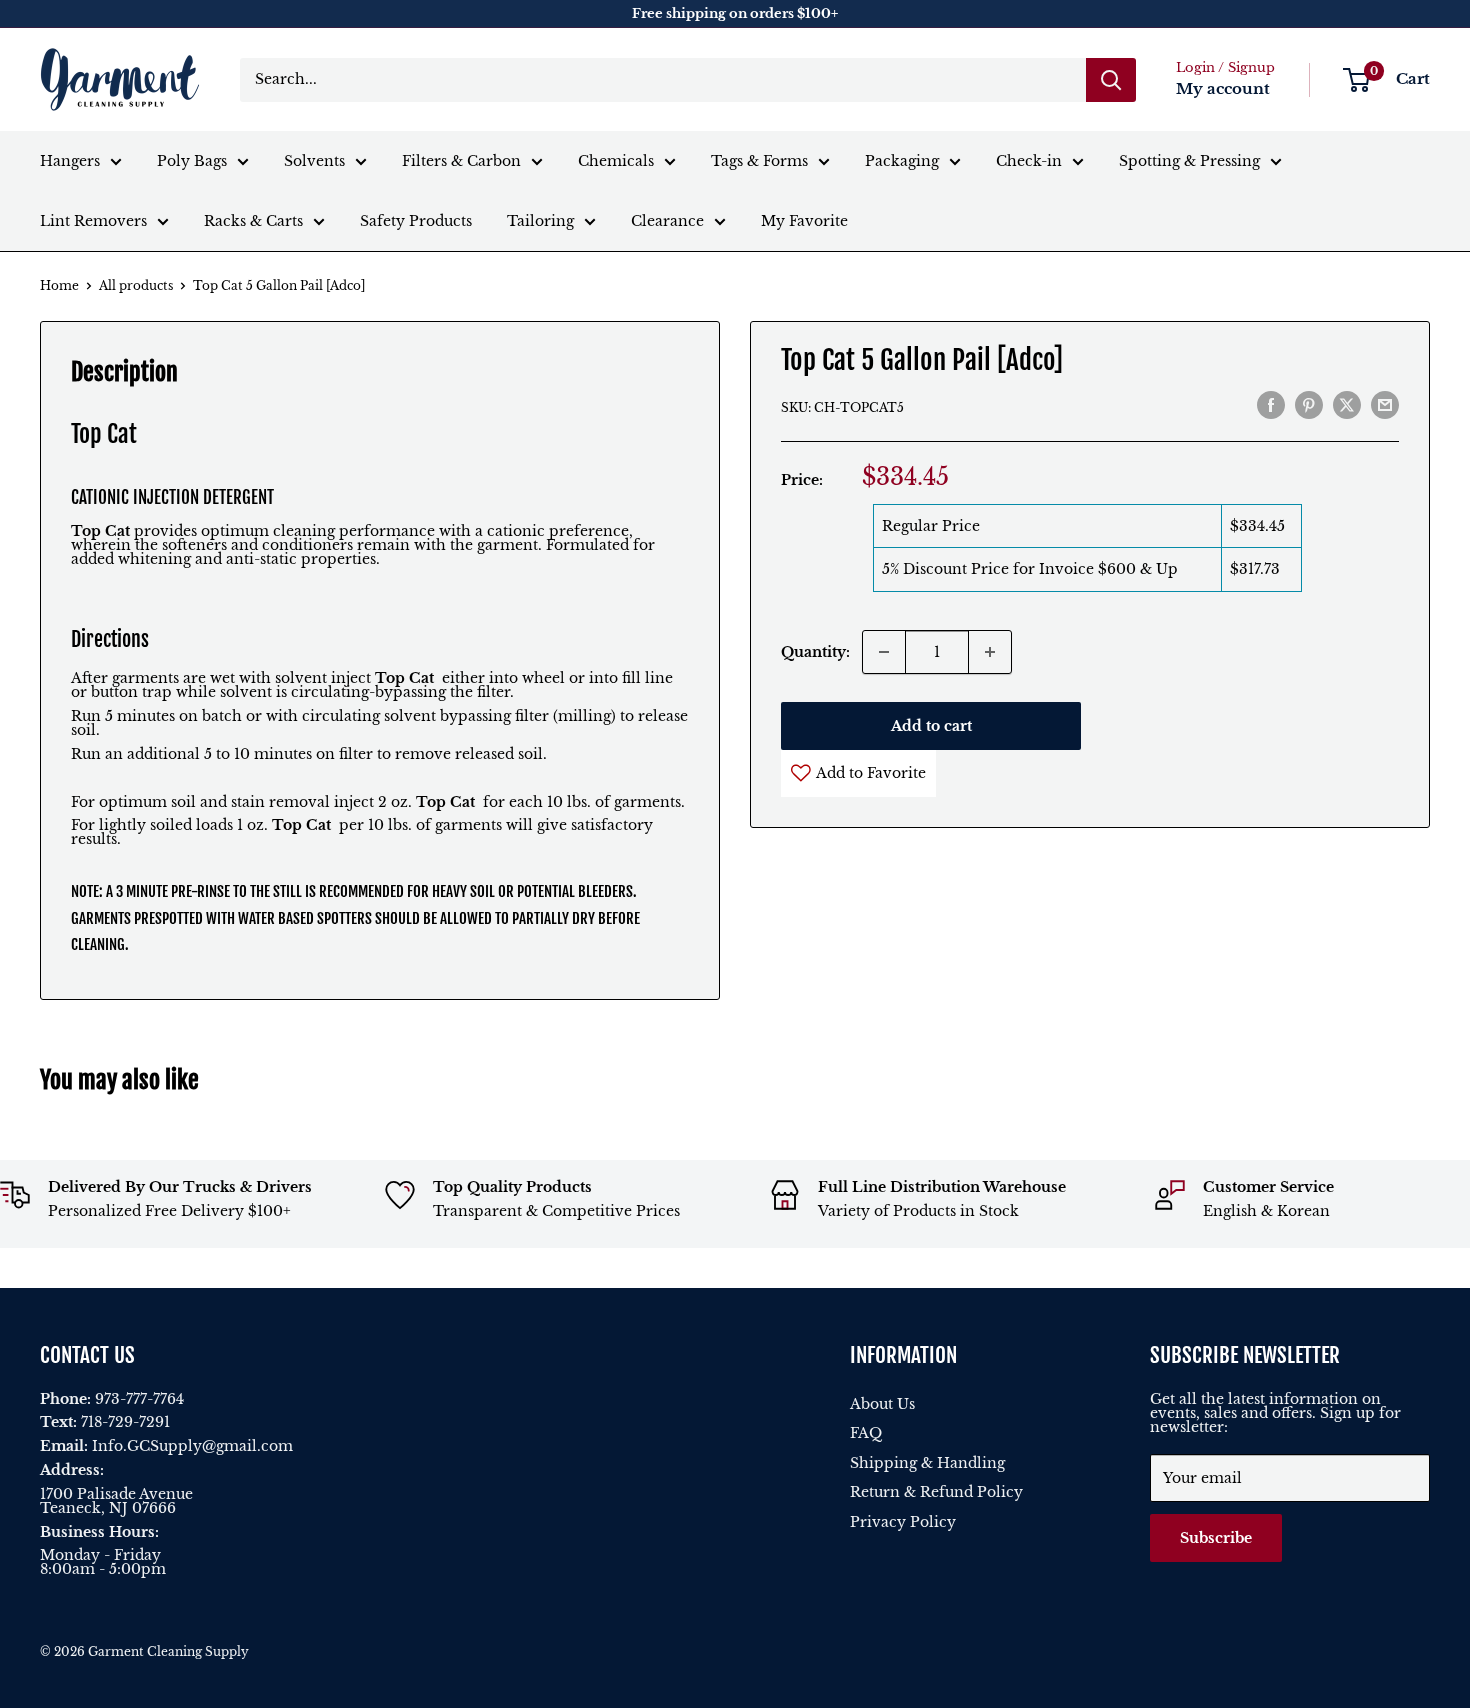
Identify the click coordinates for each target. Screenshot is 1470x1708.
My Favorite (804, 221)
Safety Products (416, 221)
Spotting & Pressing (1189, 161)
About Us (882, 1404)
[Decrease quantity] (884, 652)
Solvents (314, 161)
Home (59, 285)
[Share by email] (1385, 405)
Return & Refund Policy (936, 1492)
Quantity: (815, 652)
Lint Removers (93, 221)
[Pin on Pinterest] (1309, 405)
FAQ (866, 1433)
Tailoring (540, 221)
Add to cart (931, 726)
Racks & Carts (253, 221)
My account (1223, 88)
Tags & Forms (759, 161)
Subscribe (1216, 1538)
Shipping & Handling (927, 1463)
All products (136, 285)
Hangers (70, 161)
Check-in (1029, 161)
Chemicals (616, 161)
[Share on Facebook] (1271, 405)
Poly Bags (192, 161)
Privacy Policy (903, 1522)
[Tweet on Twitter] (1347, 405)
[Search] (1111, 80)
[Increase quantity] (990, 652)
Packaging (902, 161)
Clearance (667, 221)
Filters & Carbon (461, 161)
